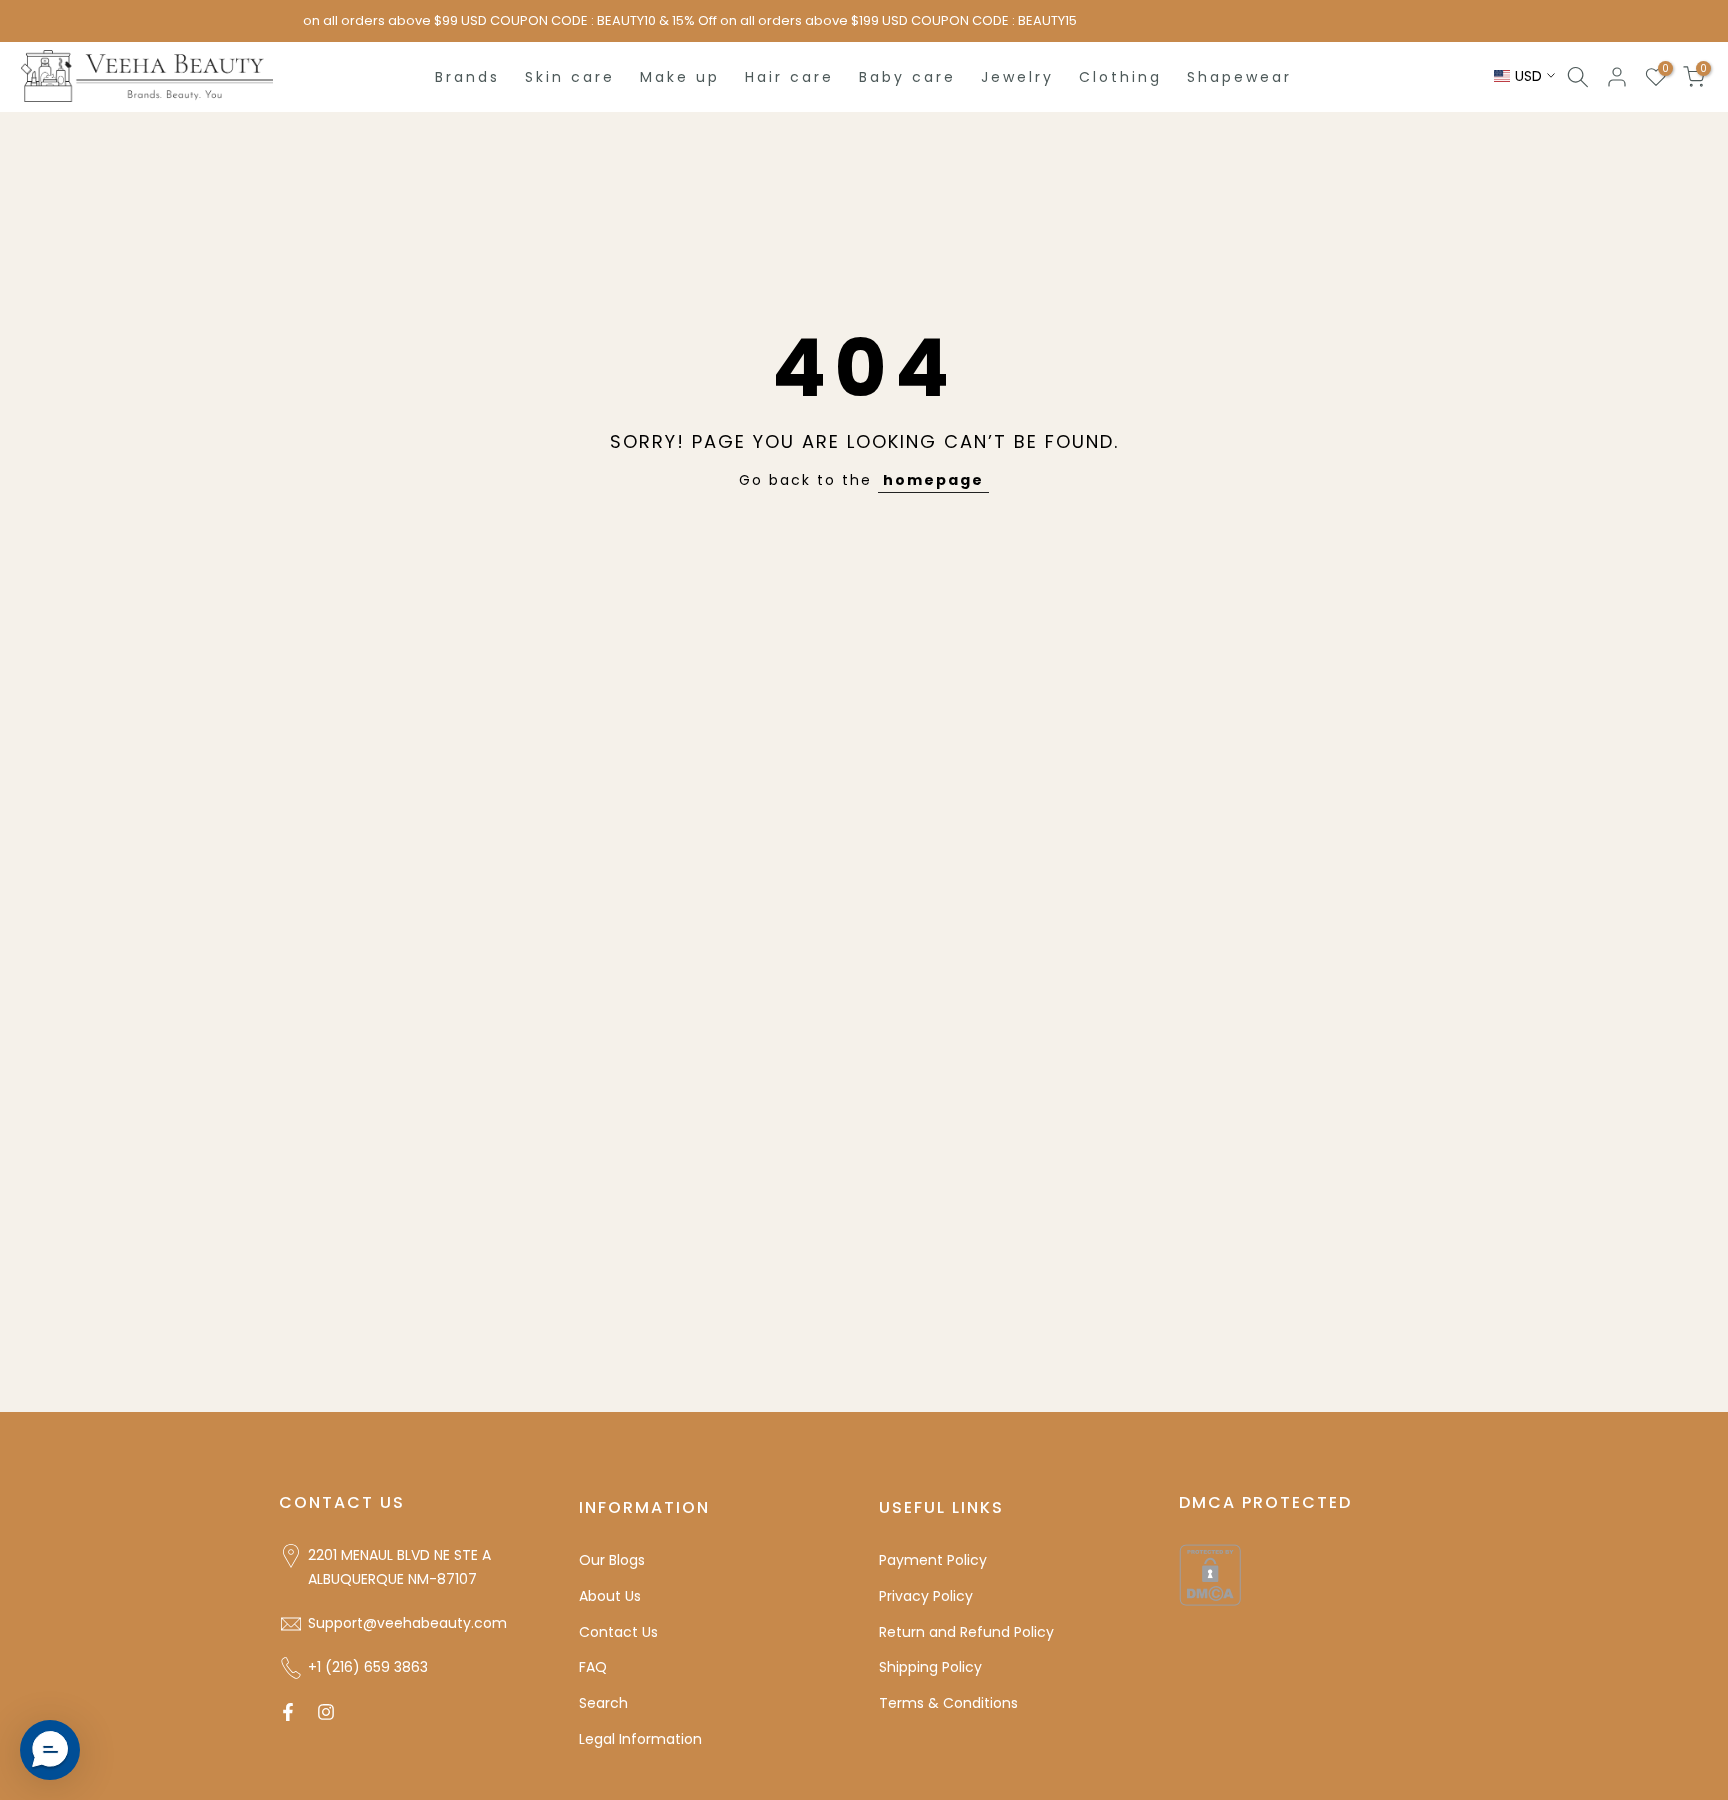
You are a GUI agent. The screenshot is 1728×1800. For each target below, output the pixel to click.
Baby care (907, 77)
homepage (933, 480)
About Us (610, 1596)
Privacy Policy (926, 1596)
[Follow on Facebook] (288, 1712)
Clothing (1120, 77)
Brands (467, 77)
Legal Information (640, 1739)
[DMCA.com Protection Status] (1210, 1574)
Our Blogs (612, 1560)
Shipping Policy (930, 1667)
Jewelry (1017, 77)
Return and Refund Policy (966, 1632)
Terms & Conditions (948, 1703)
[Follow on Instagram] (326, 1712)
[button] (50, 1750)
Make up (680, 77)
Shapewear (1239, 77)
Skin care (570, 77)
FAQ (593, 1667)
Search (603, 1703)
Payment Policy (933, 1560)
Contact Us (618, 1632)
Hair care (789, 77)
